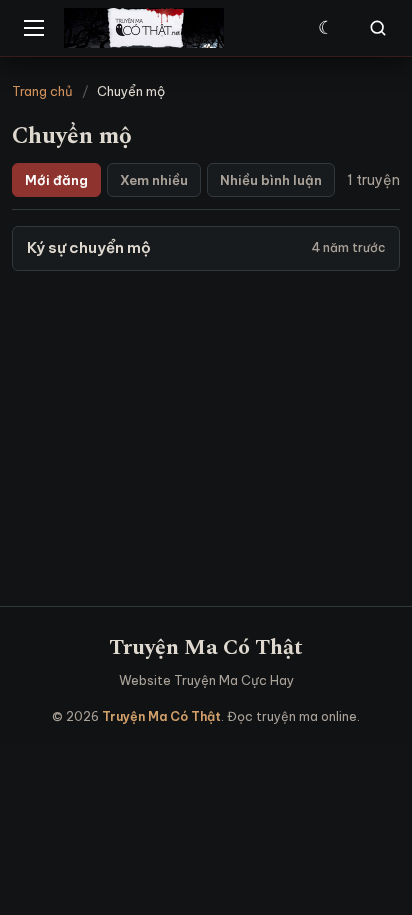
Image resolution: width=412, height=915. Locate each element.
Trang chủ (42, 91)
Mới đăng (56, 180)
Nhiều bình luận (271, 180)
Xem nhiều (154, 180)
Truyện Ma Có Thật (206, 647)
